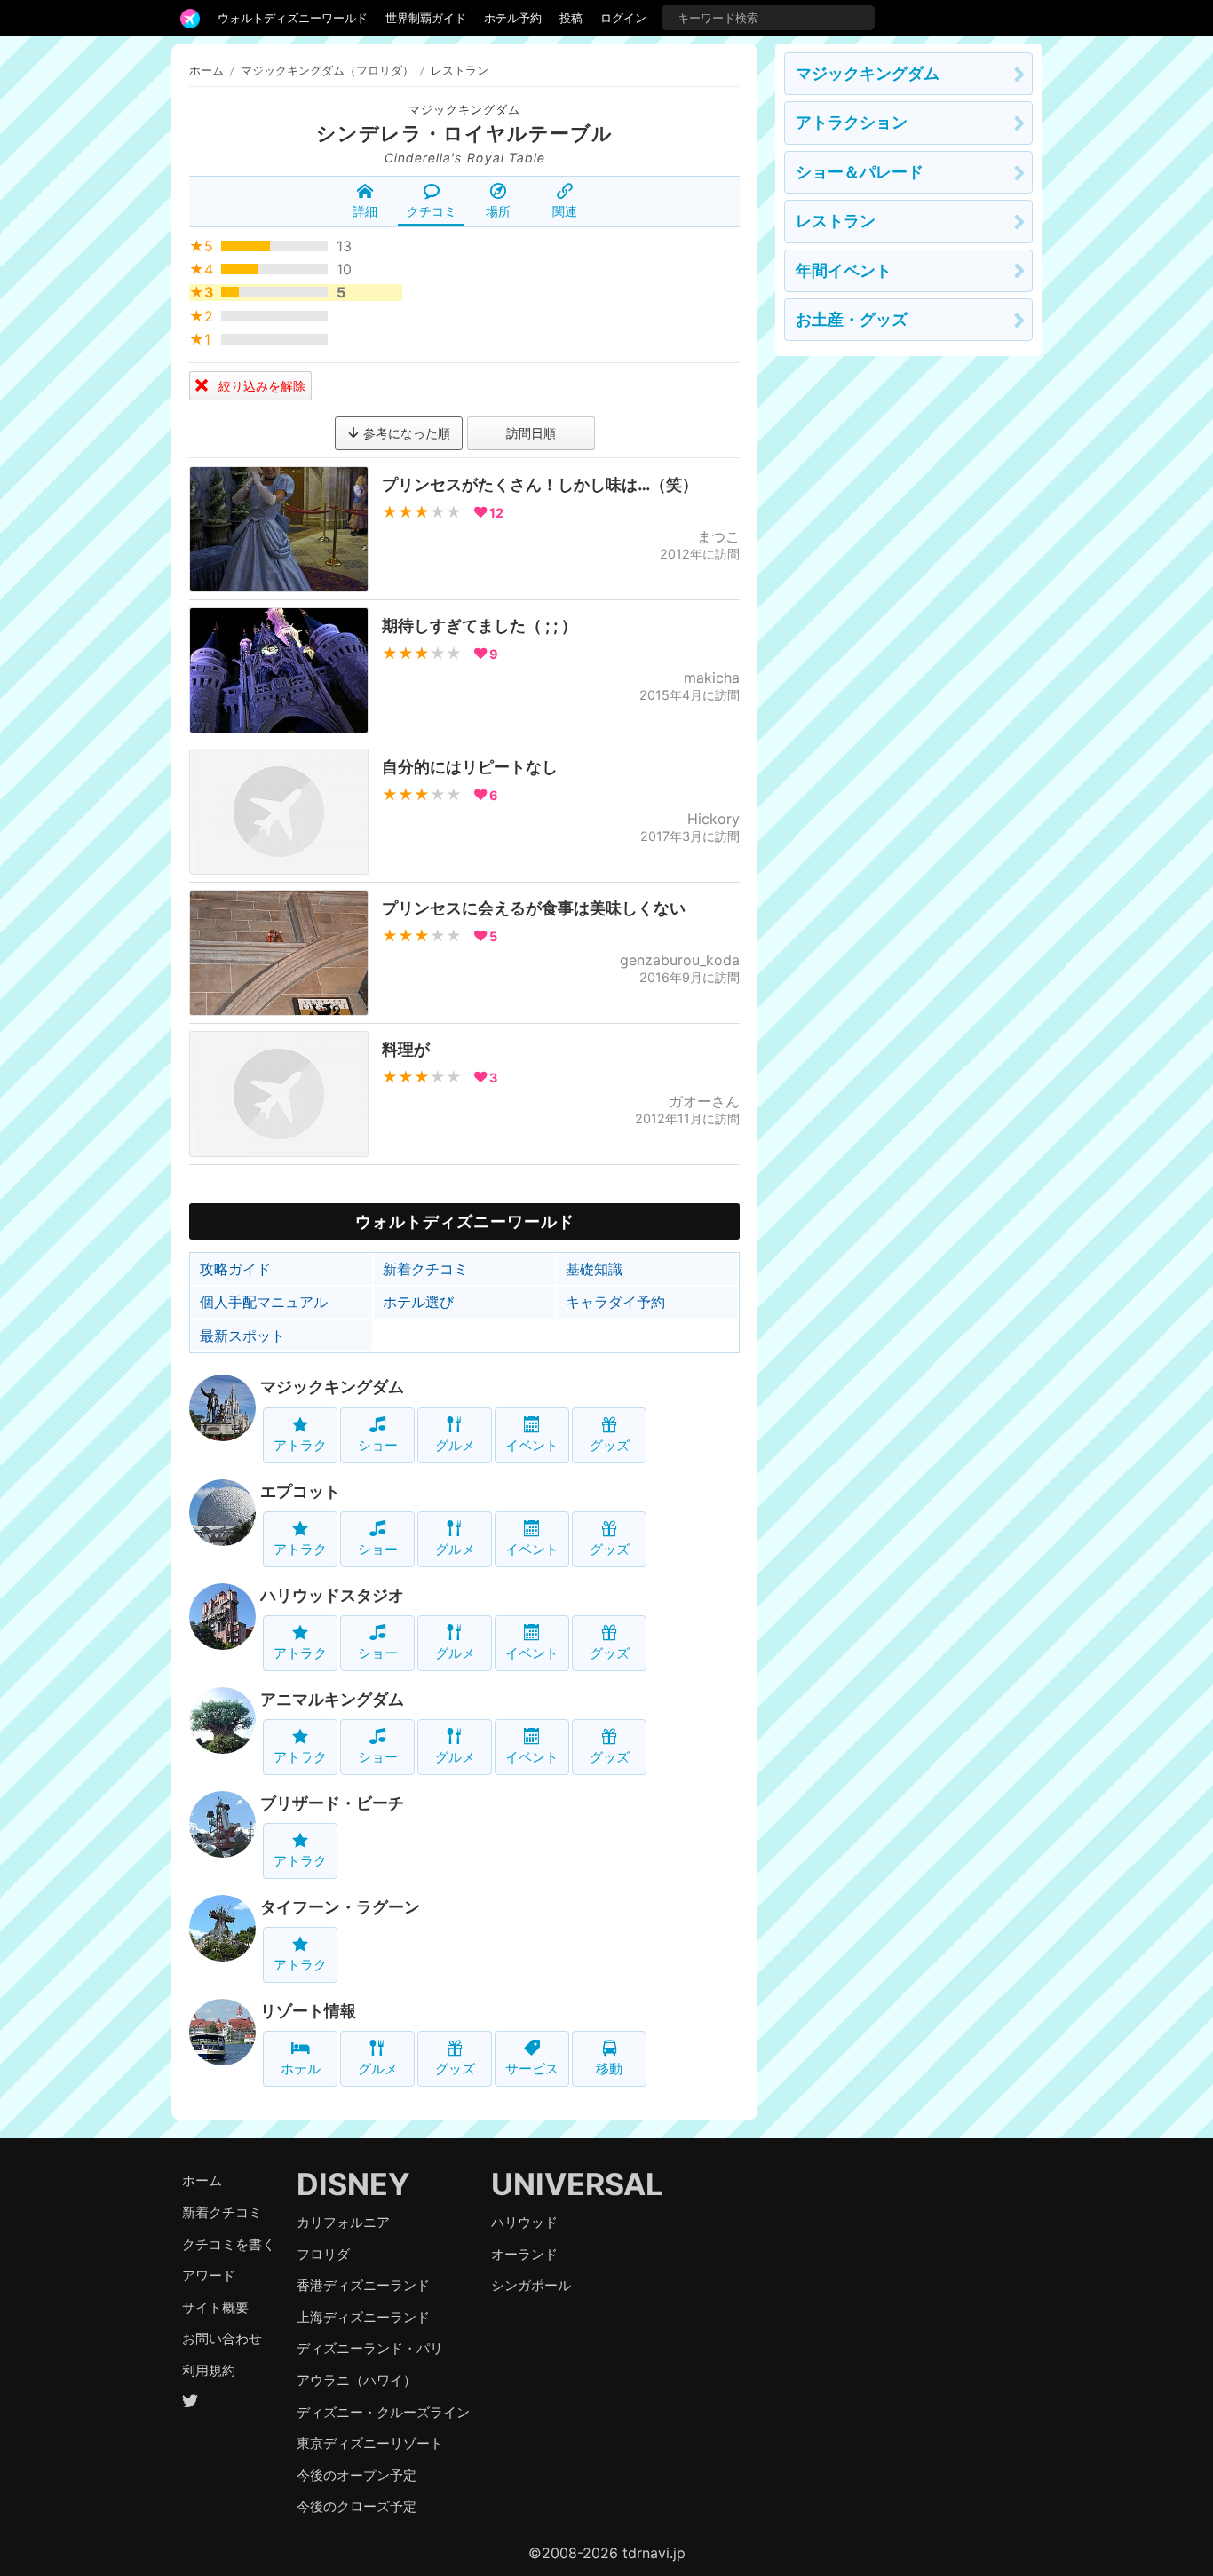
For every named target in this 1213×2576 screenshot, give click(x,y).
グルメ (455, 1445)
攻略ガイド (235, 1269)
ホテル (301, 2069)
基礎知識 (594, 1269)
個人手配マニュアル (264, 1302)
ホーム (206, 70)
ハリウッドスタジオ (332, 1595)
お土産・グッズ (852, 319)
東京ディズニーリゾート (370, 2443)
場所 (498, 211)
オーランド (524, 2254)
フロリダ (323, 2254)
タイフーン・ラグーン (340, 1907)
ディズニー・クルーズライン (383, 2412)
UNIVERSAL (577, 2184)
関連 (565, 211)
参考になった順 (405, 433)
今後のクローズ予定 (357, 2506)
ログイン (623, 18)
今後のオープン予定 (357, 2475)
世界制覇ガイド (426, 18)
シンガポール (531, 2285)
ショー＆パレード (860, 172)
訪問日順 (531, 433)
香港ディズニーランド (363, 2285)
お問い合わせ (222, 2338)
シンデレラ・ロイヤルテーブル (464, 133)
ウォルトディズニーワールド (293, 18)
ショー (378, 1445)
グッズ (610, 1445)
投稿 (571, 18)
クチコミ (432, 211)
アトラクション (852, 122)
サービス (532, 2069)
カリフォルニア (343, 2222)
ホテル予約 (513, 18)
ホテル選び (418, 1302)
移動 (609, 2069)
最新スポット (242, 1336)
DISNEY (353, 2184)
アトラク (300, 1445)
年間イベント (844, 270)
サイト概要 (215, 2307)
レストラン (836, 221)
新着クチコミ (425, 1269)
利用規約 (209, 2370)
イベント (532, 1445)
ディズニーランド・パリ (370, 2348)
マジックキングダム (464, 110)
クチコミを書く (229, 2244)
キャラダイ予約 (615, 1302)
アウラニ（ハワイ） (357, 2380)
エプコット (300, 1491)
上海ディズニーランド (363, 2317)
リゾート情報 (308, 2011)
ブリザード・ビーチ (332, 1803)
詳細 (365, 211)
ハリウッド (524, 2222)
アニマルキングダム (332, 1699)
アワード (209, 2275)
